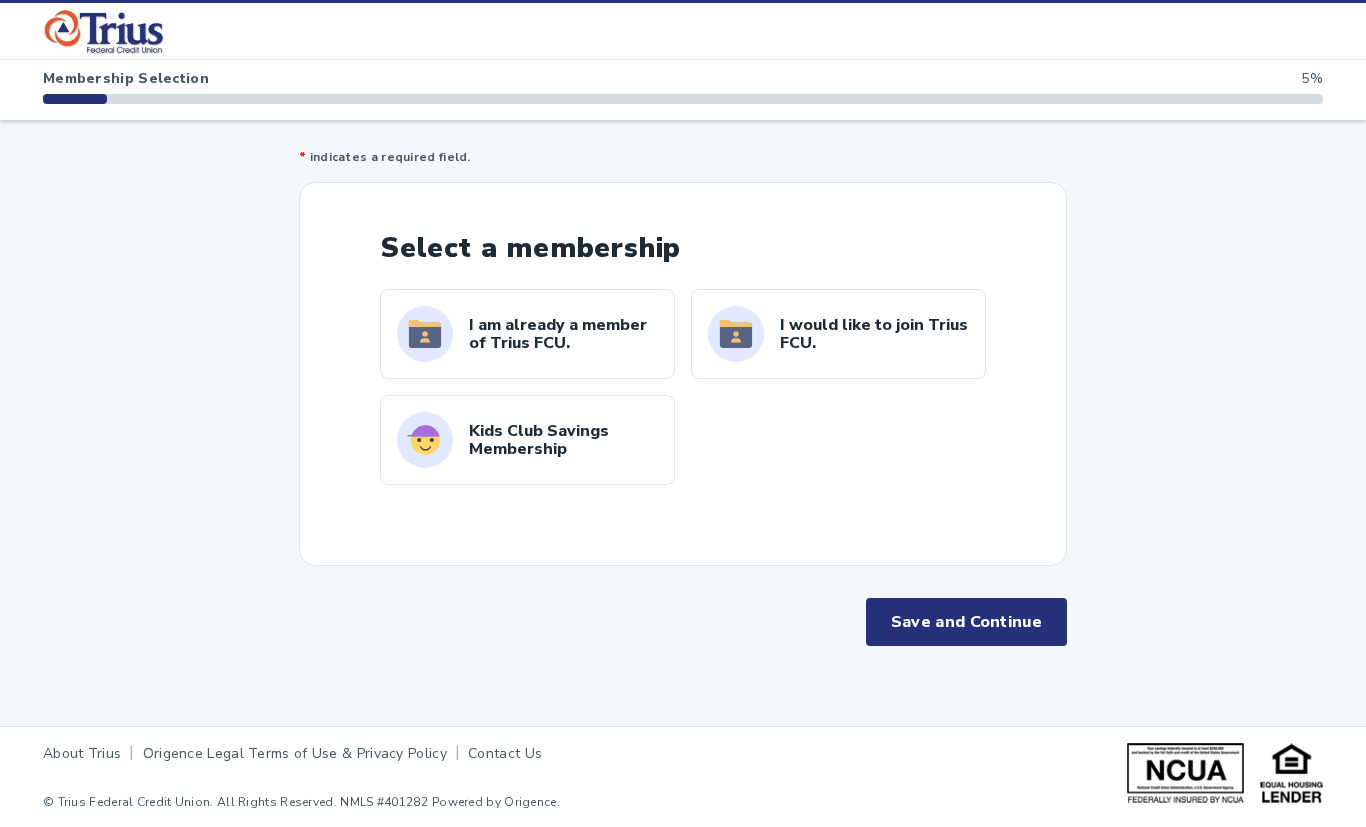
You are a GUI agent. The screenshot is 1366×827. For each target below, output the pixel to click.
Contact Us (505, 753)
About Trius (82, 753)
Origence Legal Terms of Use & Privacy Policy (295, 753)
